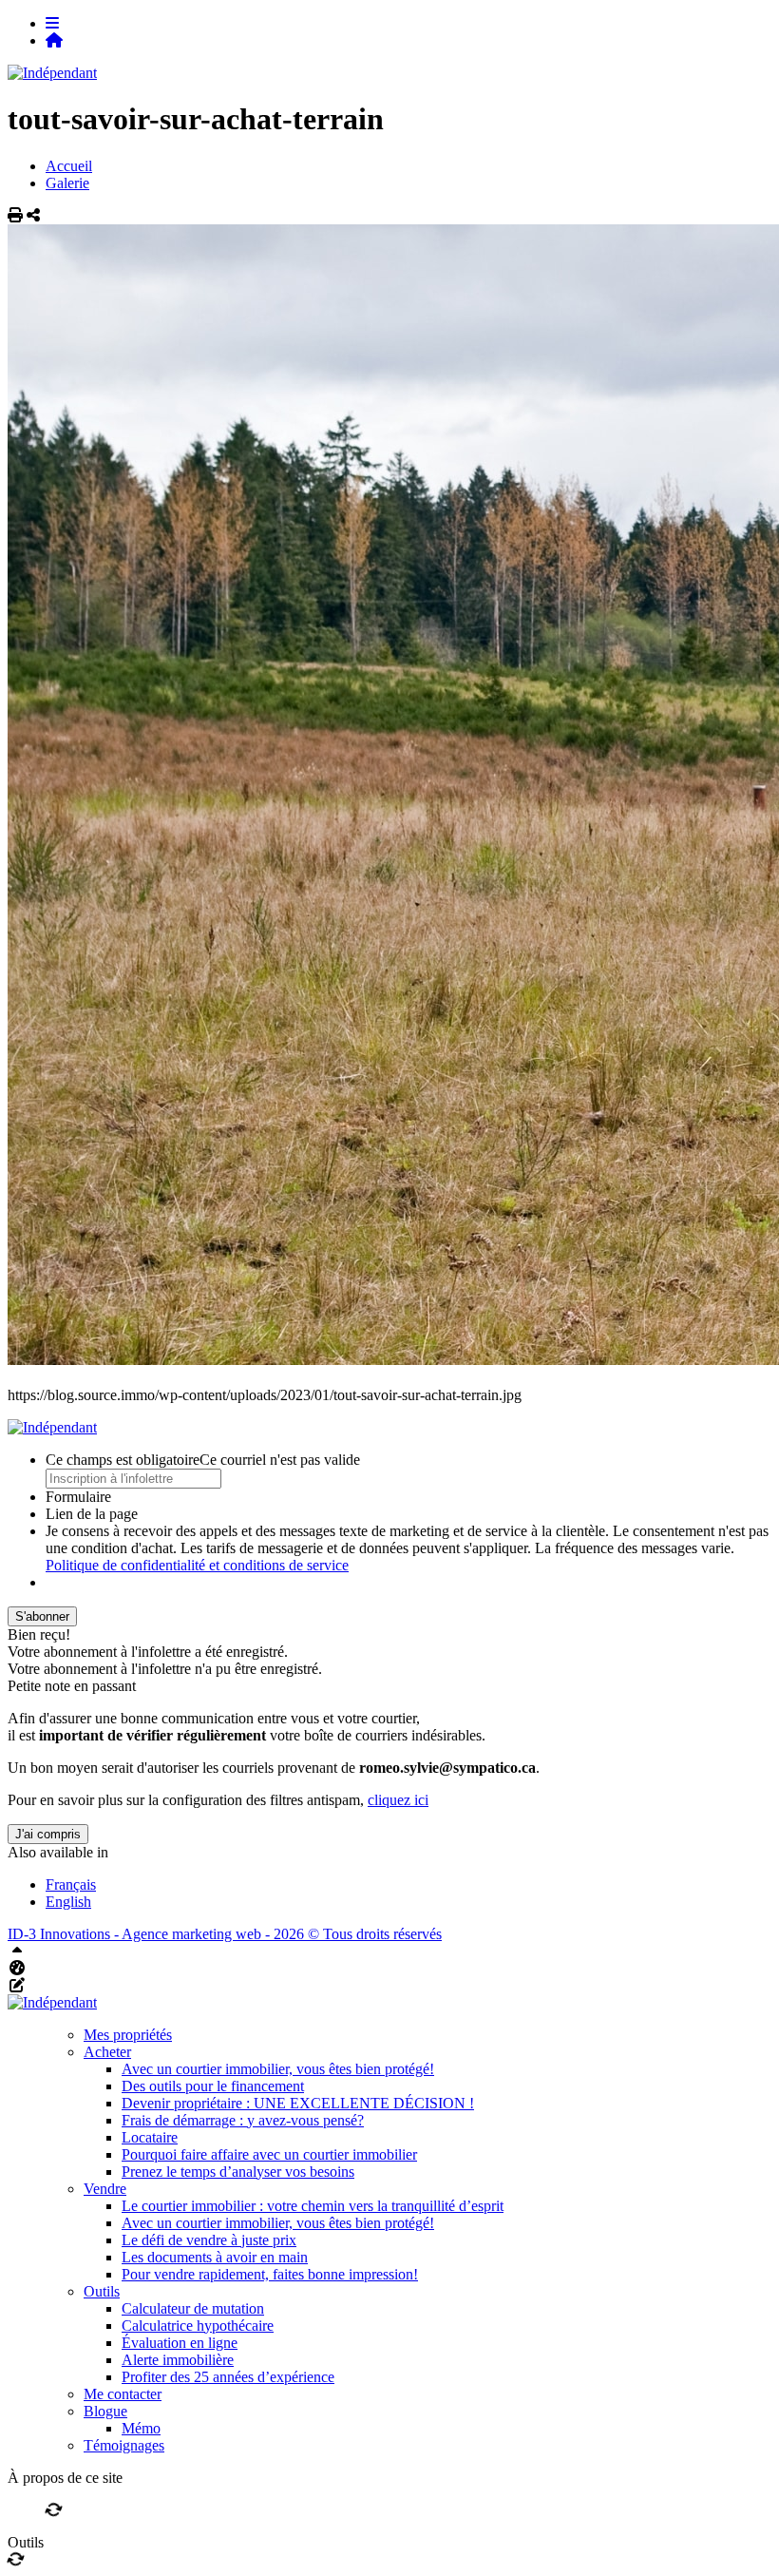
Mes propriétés (128, 2035)
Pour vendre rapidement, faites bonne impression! (270, 2274)
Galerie (67, 183)
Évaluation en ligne (180, 2343)
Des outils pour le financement (213, 2086)
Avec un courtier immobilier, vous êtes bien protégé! (278, 2069)
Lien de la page (92, 1514)
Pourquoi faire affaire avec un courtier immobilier (269, 2154)
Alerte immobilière (178, 2360)
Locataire (150, 2137)
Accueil (69, 166)
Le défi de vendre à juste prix (209, 2240)
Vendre (105, 2189)
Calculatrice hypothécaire (198, 2326)
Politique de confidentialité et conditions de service (197, 1565)
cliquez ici (398, 1800)
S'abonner (42, 1616)
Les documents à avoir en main (215, 2257)
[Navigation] (52, 23)
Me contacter (123, 2394)
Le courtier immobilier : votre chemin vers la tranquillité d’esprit (313, 2206)
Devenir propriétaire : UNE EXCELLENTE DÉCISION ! (298, 2103)
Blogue (105, 2411)
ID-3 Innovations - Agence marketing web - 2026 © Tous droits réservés (225, 1934)
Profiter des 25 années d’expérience (228, 2377)
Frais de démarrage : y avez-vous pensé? (243, 2120)
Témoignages (124, 2445)
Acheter (107, 2052)
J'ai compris (48, 1834)
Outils (102, 2291)
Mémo (141, 2428)
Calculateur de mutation (193, 2308)
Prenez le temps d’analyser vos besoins (238, 2172)
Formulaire (78, 1497)
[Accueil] (54, 40)
